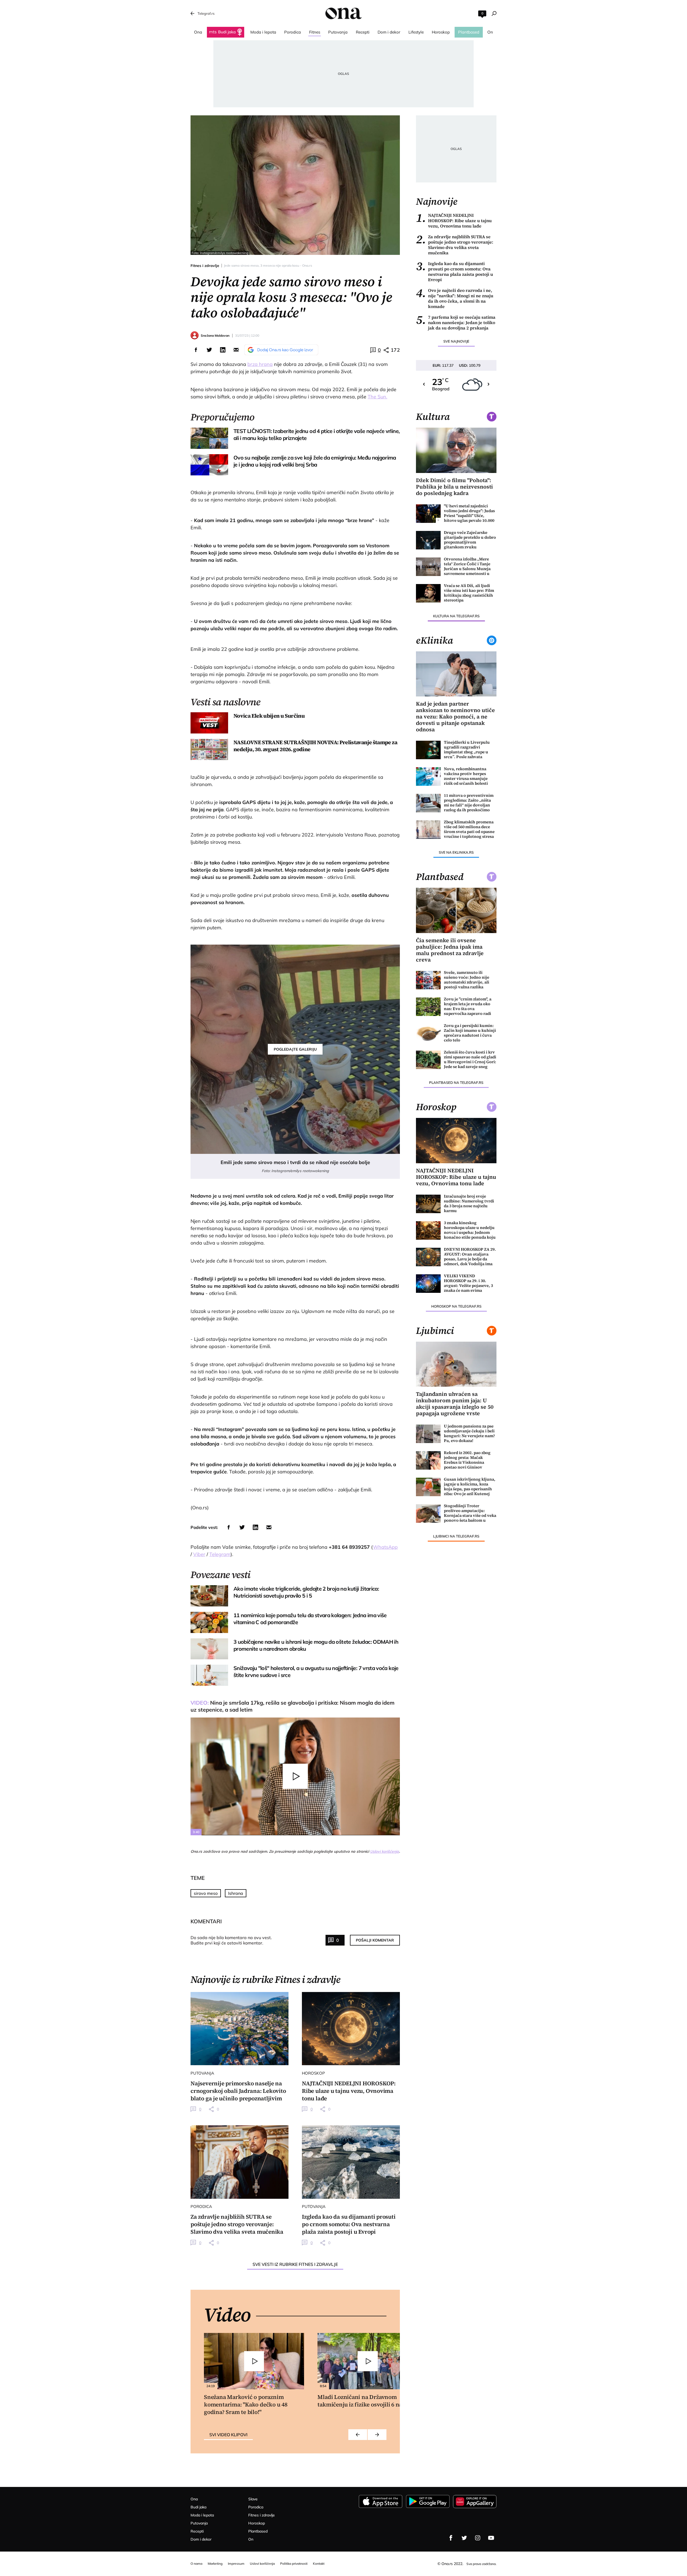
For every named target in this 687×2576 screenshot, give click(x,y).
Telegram (220, 1554)
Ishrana (236, 1893)
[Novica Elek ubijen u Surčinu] (209, 723)
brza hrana (260, 364)
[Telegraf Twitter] (464, 2538)
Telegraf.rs (206, 13)
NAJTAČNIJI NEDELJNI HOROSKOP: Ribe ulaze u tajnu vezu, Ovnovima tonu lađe (454, 221)
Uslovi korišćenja (385, 1851)
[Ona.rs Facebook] (451, 2538)
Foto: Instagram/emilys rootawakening (220, 253)
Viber (199, 1554)
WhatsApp (385, 1547)
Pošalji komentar (375, 1940)
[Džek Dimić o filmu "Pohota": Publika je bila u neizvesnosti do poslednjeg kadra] (456, 450)
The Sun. (377, 397)
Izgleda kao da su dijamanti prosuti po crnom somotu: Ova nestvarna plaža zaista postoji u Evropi (454, 271)
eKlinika (434, 640)
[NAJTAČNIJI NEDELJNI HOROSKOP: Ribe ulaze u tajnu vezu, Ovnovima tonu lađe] (351, 2029)
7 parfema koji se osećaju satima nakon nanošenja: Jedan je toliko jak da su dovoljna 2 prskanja (456, 322)
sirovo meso (206, 1893)
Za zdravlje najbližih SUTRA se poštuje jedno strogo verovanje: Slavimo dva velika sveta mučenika (455, 245)
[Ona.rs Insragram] (478, 2538)
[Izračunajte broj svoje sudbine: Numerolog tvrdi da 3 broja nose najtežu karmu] (428, 1204)
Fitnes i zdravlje (205, 266)
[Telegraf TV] (491, 2538)
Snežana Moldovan (215, 335)
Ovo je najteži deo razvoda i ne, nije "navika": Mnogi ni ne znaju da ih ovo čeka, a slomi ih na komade (455, 298)
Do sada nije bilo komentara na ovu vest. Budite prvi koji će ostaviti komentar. (231, 1940)
